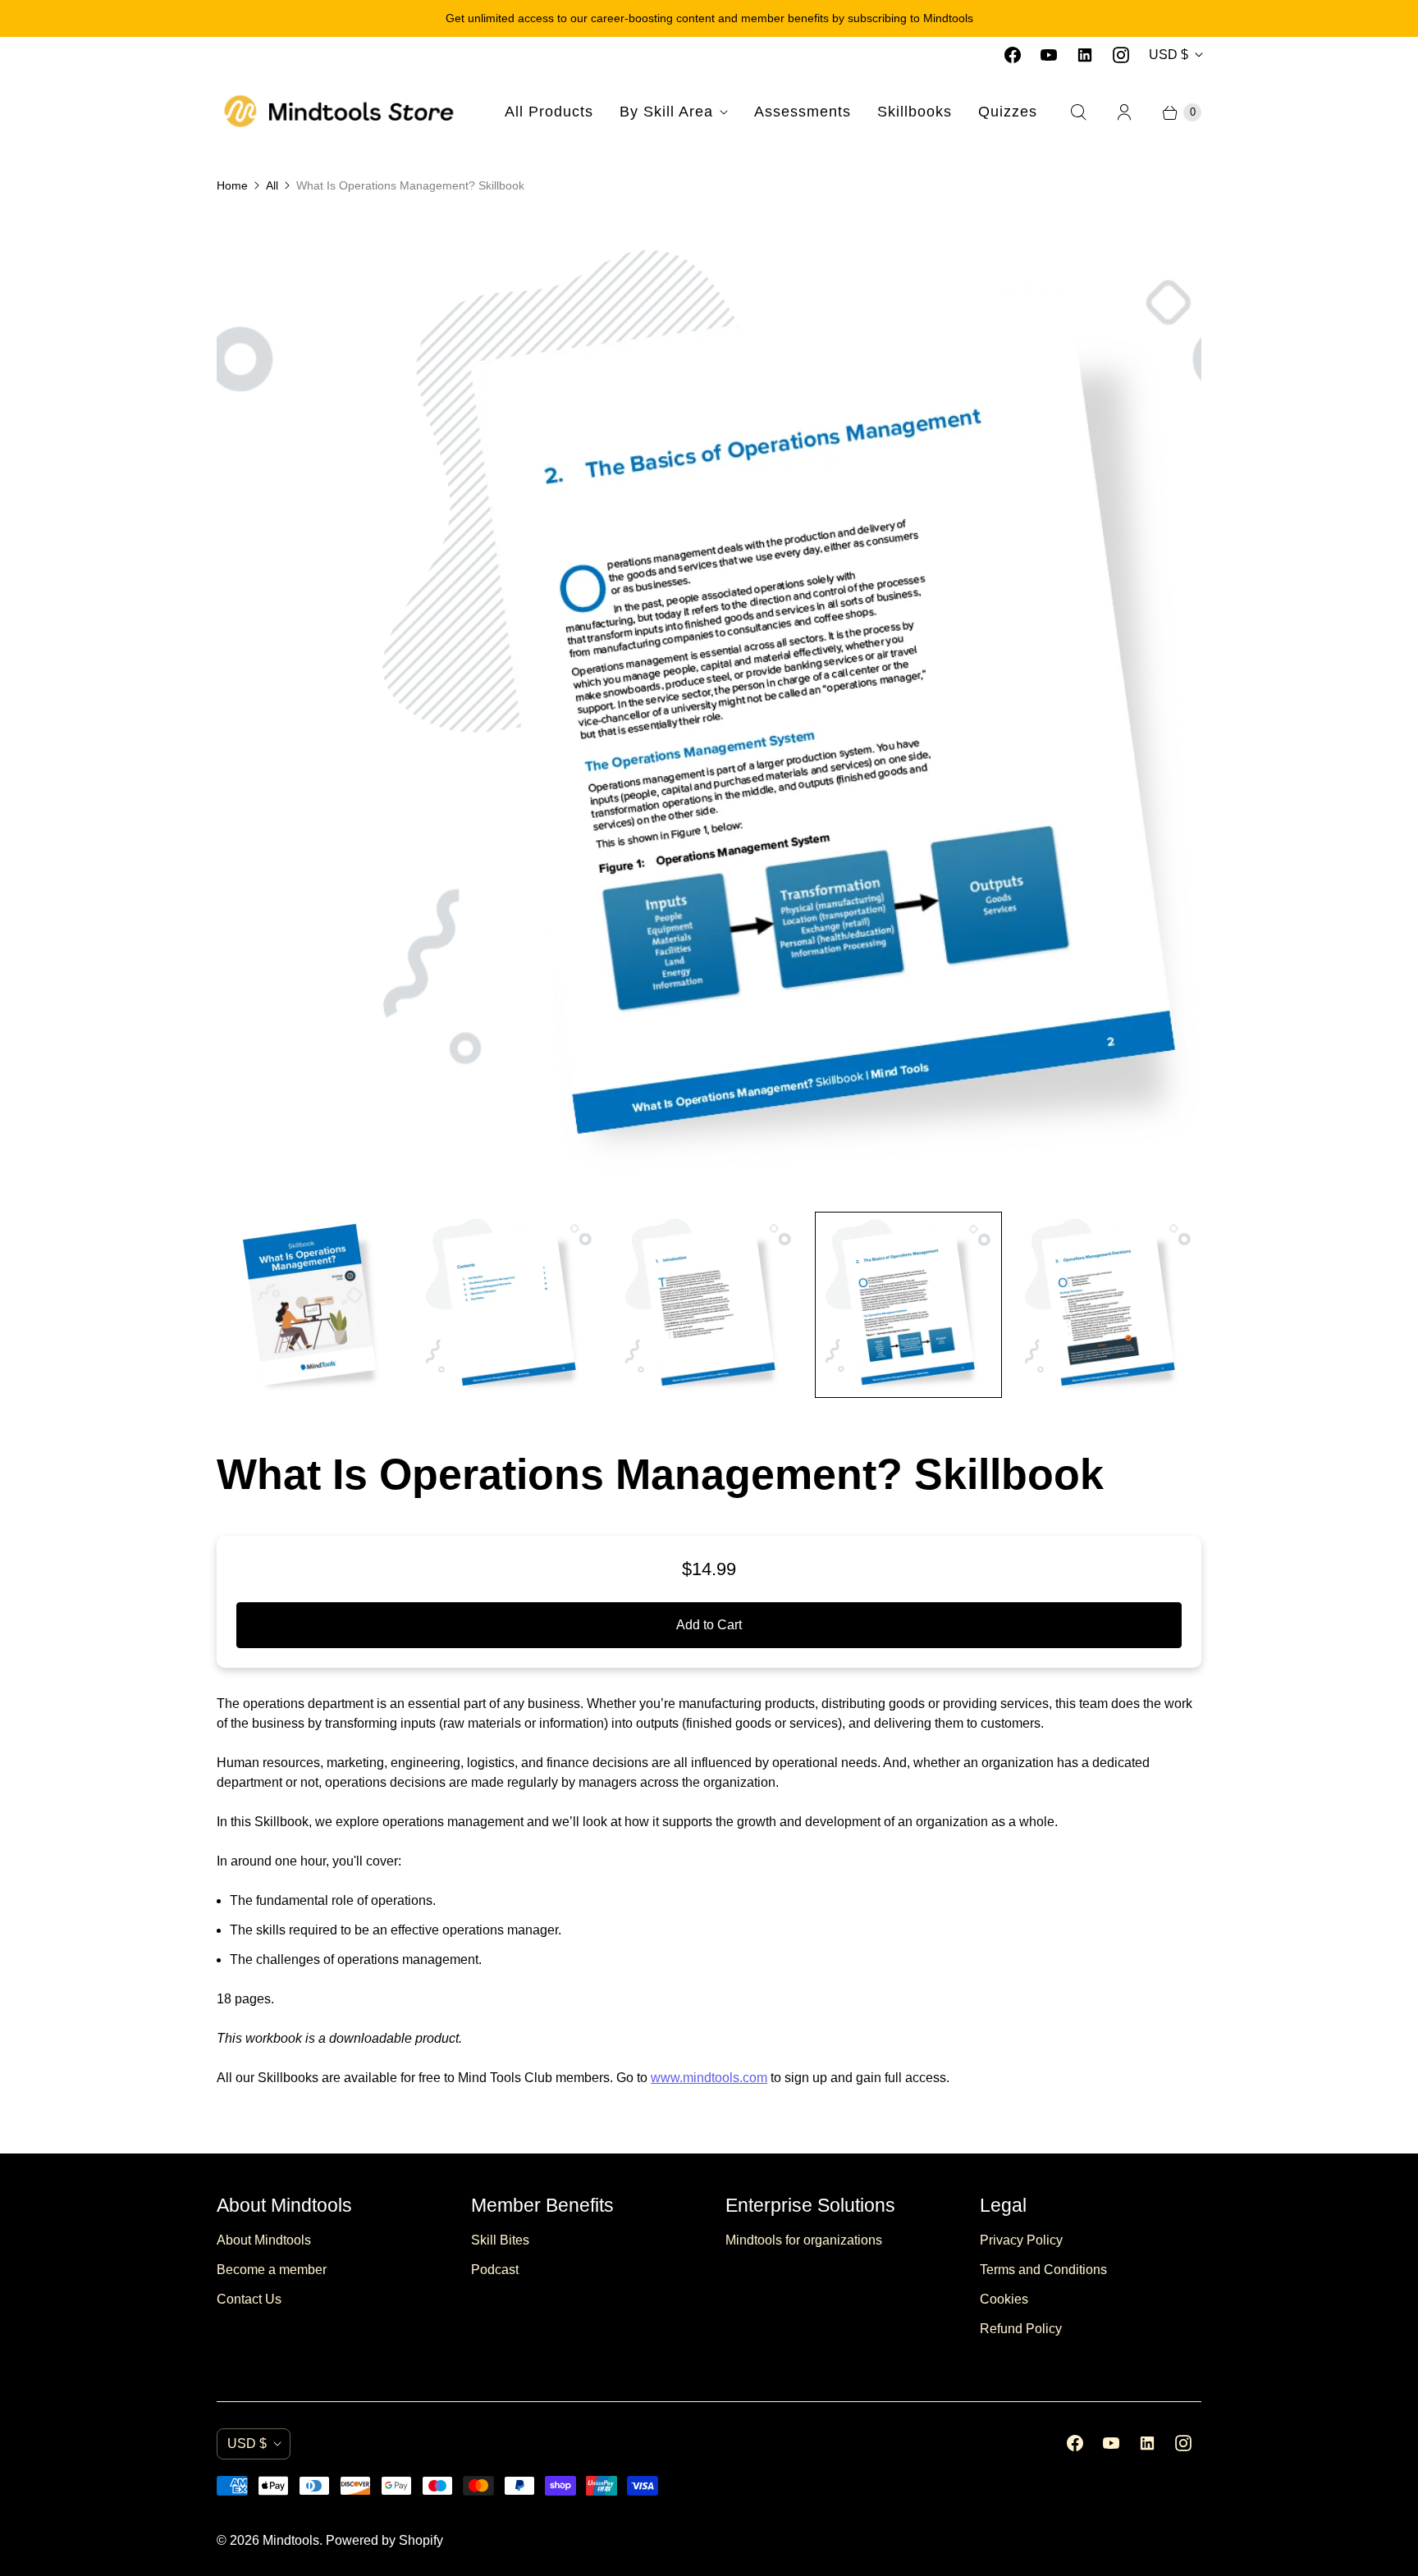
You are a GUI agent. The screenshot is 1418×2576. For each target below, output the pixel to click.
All (272, 185)
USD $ (1169, 55)
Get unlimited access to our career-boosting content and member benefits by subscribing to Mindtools (709, 18)
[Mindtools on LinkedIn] (1085, 55)
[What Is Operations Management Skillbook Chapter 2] (710, 706)
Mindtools (291, 2540)
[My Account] (1124, 112)
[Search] (1078, 112)
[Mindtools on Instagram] (1121, 55)
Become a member (272, 2270)
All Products (549, 112)
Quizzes (1008, 112)
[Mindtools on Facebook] (1013, 55)
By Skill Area (666, 112)
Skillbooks (915, 112)
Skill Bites (500, 2240)
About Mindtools (264, 2240)
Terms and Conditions (1043, 2270)
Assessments (803, 112)
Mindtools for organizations (804, 2240)
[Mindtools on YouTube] (1049, 55)
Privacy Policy (1021, 2240)
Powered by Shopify (384, 2540)
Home (232, 185)
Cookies (1004, 2299)
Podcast (495, 2270)
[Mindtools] (340, 112)
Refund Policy (1021, 2329)
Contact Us (249, 2299)
